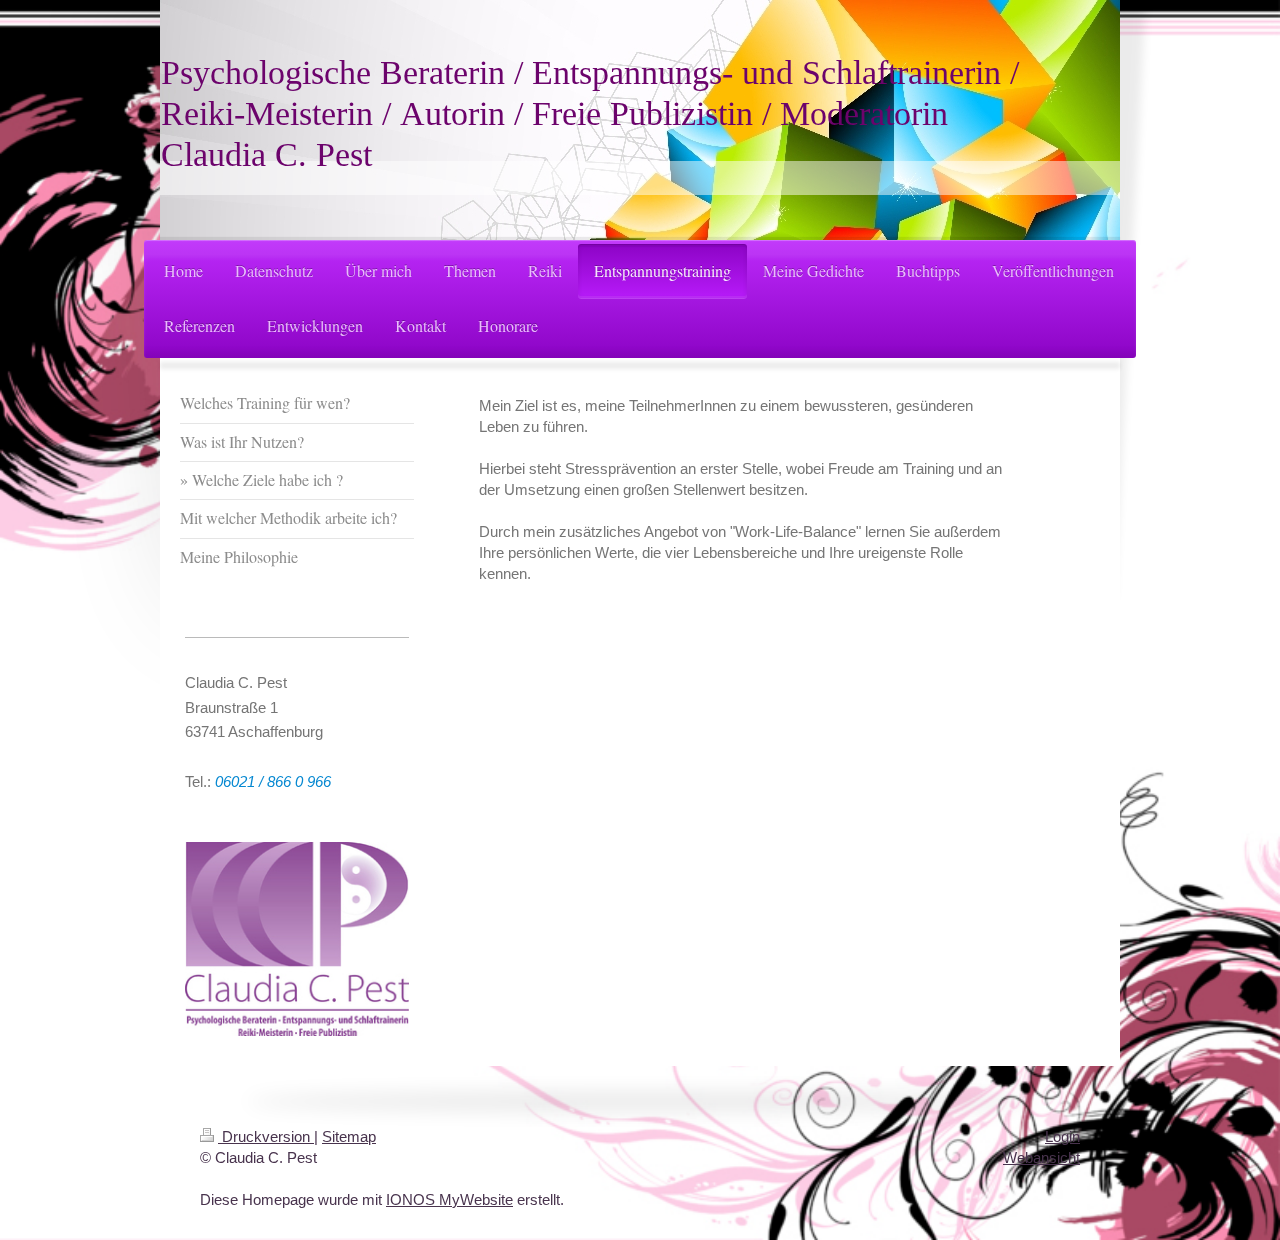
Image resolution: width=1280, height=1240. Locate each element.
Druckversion (266, 1136)
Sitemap (349, 1136)
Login (1062, 1136)
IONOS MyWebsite (449, 1199)
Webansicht (1041, 1157)
